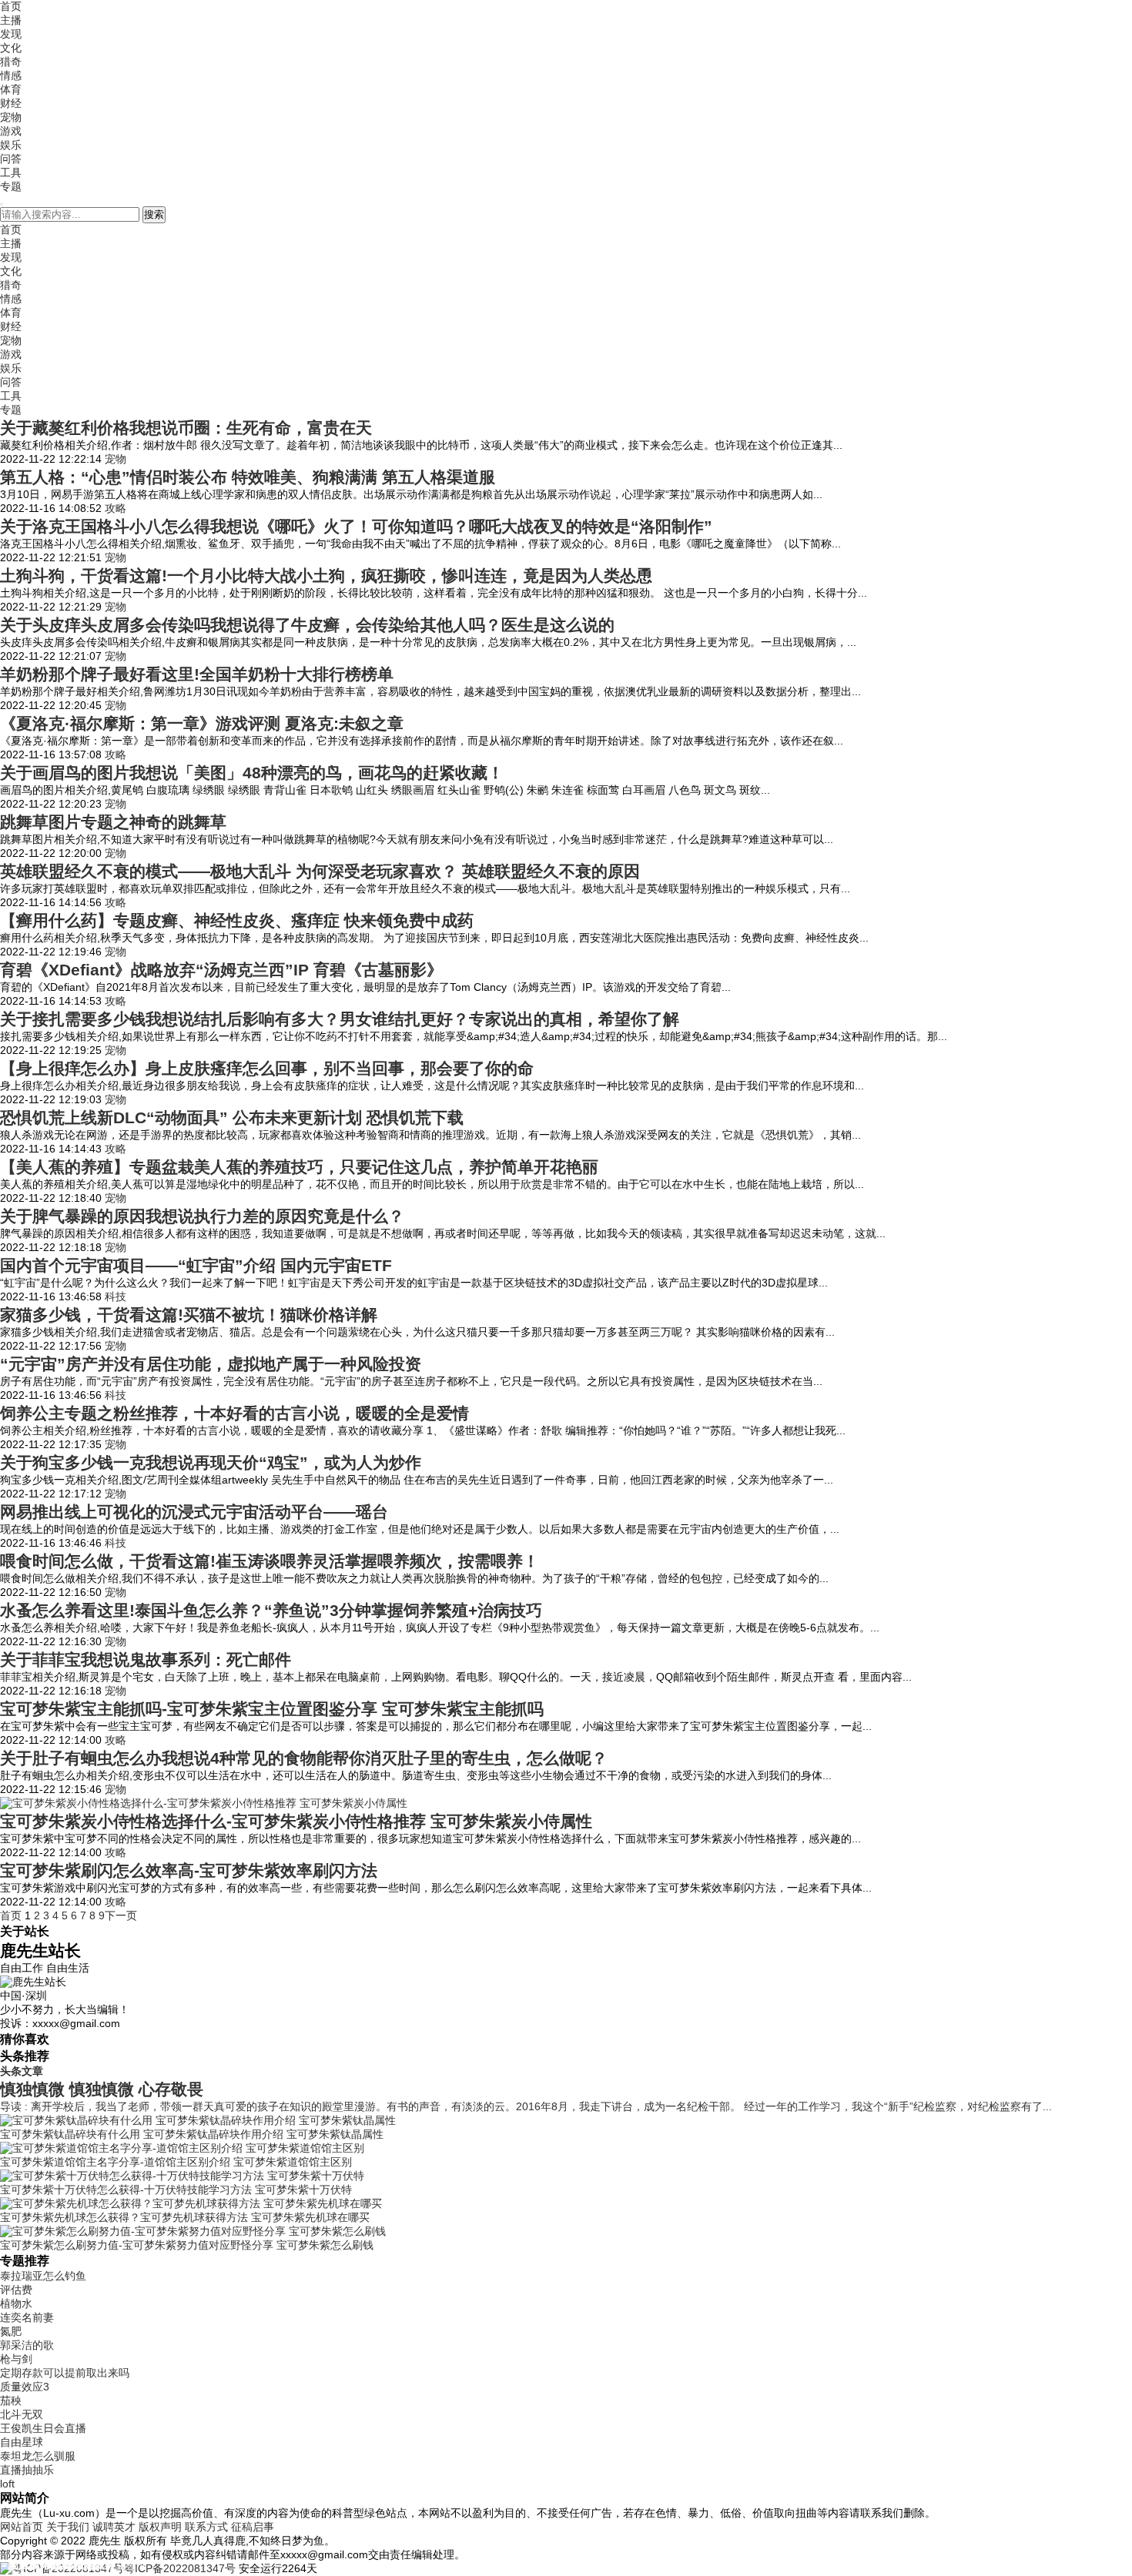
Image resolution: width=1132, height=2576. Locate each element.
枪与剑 (16, 2359)
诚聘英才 (114, 2527)
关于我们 (68, 2527)
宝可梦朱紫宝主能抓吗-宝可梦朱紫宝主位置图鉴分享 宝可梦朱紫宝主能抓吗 (272, 1709)
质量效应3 (25, 2387)
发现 (11, 34)
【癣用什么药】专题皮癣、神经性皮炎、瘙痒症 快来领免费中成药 (237, 920)
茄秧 (11, 2400)
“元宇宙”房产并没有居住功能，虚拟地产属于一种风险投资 (211, 1364)
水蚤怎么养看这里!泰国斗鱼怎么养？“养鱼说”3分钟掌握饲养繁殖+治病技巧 (271, 1610)
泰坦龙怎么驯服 (38, 2456)
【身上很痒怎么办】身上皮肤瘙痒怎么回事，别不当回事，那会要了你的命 (267, 1068)
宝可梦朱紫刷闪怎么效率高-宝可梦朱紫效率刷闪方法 (189, 1870)
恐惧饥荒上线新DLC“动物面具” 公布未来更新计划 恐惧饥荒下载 (232, 1117)
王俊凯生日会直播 (43, 2428)
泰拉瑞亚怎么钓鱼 (43, 2276)
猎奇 (11, 62)
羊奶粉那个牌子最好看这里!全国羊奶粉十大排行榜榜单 (197, 674)
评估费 (16, 2290)
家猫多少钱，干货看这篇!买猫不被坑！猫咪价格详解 (189, 1315)
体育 (11, 89)
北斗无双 (22, 2414)
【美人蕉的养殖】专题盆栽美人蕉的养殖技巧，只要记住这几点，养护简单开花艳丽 (299, 1167)
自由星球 (22, 2442)
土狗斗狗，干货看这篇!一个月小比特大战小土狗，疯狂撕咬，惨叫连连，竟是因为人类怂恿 (326, 575)
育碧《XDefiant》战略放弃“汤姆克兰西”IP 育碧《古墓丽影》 (221, 970)
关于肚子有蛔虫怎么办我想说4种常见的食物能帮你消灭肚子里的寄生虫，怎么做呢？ (304, 1758)
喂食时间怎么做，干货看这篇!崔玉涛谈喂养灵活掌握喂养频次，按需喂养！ (270, 1561)
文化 (11, 48)
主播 (11, 20)
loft (7, 2484)
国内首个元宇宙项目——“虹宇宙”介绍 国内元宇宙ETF (196, 1265)
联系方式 (206, 2527)
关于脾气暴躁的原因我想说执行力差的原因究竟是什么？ (202, 1216)
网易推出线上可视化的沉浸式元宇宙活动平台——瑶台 (194, 1512)
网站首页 (22, 2527)
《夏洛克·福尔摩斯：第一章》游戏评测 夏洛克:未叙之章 (202, 723)
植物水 (16, 2303)
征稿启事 (253, 2527)
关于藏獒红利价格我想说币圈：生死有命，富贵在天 (186, 428)
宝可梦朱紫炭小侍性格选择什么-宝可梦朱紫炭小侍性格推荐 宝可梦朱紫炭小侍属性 (296, 1821)
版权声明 (160, 2527)
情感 (11, 75)
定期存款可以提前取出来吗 (65, 2373)
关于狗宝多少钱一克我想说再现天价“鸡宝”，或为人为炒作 (211, 1462)
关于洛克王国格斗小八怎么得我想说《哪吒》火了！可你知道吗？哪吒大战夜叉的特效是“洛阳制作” (356, 526)
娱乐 (11, 145)
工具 (11, 172)
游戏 (11, 131)
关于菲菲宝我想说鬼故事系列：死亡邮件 (146, 1659)
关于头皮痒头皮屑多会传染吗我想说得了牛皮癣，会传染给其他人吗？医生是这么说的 (307, 625)
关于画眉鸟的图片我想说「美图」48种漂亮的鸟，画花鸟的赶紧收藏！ (252, 773)
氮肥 (11, 2331)
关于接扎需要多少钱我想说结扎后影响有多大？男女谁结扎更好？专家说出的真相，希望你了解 (340, 1019)
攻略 (116, 508)
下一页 (121, 1915)
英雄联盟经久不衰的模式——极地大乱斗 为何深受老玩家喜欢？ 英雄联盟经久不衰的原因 (320, 871)
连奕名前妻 (27, 2317)
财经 (11, 103)
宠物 (11, 117)
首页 (11, 6)
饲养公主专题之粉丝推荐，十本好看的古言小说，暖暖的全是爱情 (234, 1413)
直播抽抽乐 (27, 2470)
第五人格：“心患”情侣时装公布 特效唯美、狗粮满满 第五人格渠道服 (248, 477)
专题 (11, 186)
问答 (11, 159)
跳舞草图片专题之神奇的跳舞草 (113, 822)
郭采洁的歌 (27, 2345)
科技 (116, 1296)
